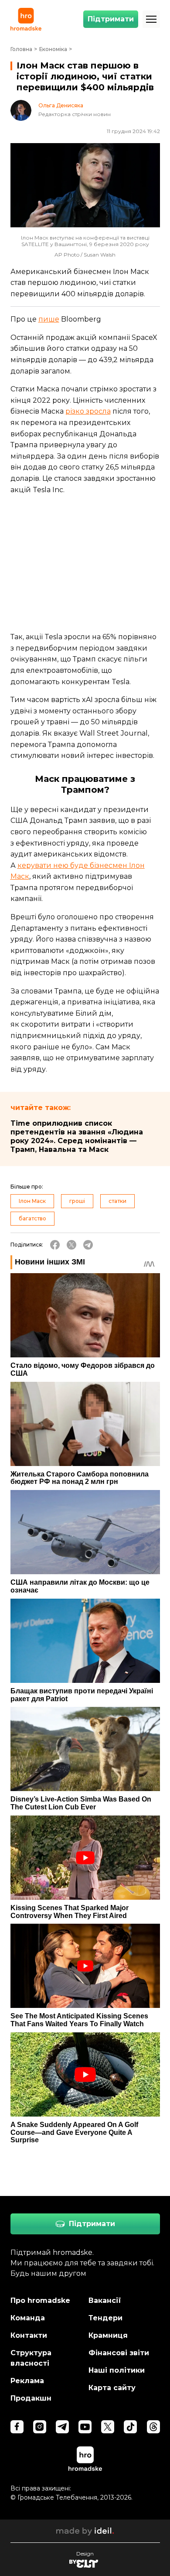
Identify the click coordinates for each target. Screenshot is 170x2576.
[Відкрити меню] (151, 19)
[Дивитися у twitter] (108, 2427)
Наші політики (117, 2370)
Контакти (29, 2335)
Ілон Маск (32, 1201)
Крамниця (108, 2335)
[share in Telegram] (88, 1245)
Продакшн (31, 2398)
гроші (77, 1201)
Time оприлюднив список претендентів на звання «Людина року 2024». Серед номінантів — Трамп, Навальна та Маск (77, 1136)
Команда (28, 2318)
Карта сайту (112, 2388)
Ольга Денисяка (61, 106)
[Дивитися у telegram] (62, 2427)
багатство (32, 1218)
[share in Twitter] (71, 1245)
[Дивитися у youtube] (85, 2427)
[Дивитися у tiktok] (130, 2427)
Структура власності (31, 2358)
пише (49, 319)
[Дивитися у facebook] (17, 2427)
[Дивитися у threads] (153, 2427)
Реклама (27, 2381)
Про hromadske (40, 2300)
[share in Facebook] (55, 1245)
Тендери (105, 2318)
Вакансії (105, 2300)
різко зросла (88, 411)
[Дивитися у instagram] (40, 2427)
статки (117, 1201)
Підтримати (111, 19)
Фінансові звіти (119, 2353)
